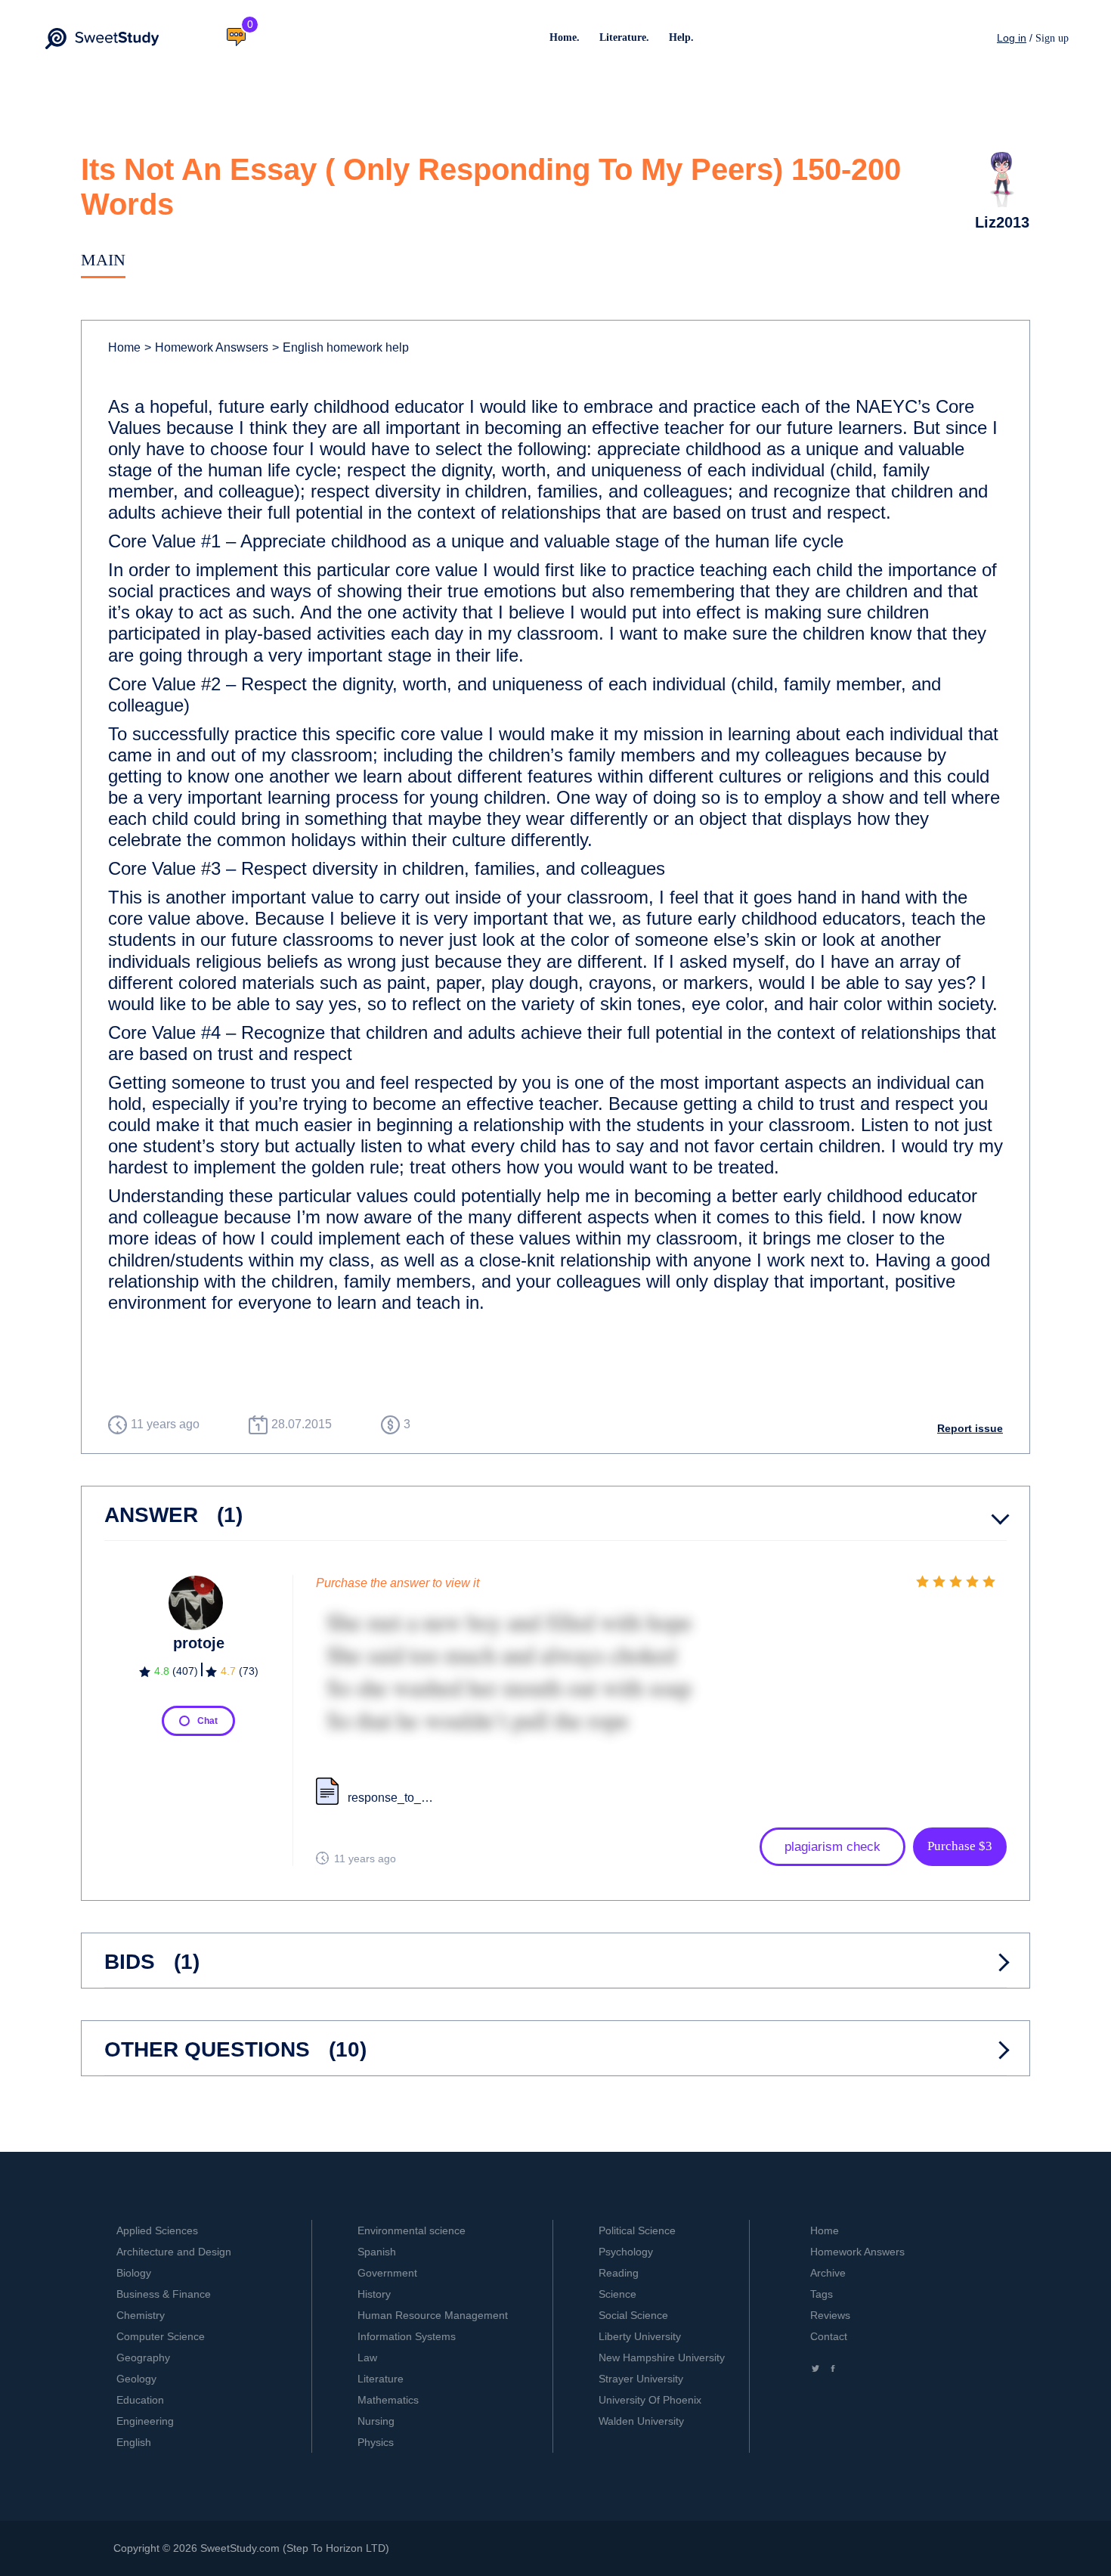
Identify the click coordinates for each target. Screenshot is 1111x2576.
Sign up (1052, 38)
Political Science (637, 2230)
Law (367, 2357)
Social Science (633, 2315)
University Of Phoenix (650, 2400)
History (374, 2294)
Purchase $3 (960, 1846)
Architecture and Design (174, 2252)
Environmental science (412, 2230)
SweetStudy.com (240, 2548)
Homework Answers (857, 2252)
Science (617, 2294)
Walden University (641, 2421)
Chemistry (141, 2315)
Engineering (145, 2421)
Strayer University (641, 2379)
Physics (376, 2442)
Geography (143, 2357)
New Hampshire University (662, 2357)
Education (140, 2400)
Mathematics (388, 2400)
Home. (565, 37)
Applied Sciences (157, 2230)
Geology (136, 2379)
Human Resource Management (433, 2315)
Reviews (830, 2315)
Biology (134, 2273)
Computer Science (161, 2336)
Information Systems (407, 2336)
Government (387, 2273)
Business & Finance (164, 2294)
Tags (822, 2294)
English (134, 2442)
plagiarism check (832, 1847)
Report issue (970, 1428)
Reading (619, 2273)
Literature (381, 2379)
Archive (828, 2273)
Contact (829, 2336)
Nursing (376, 2421)
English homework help (340, 347)
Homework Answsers (206, 347)
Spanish (377, 2252)
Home (124, 347)
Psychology (626, 2252)
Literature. (624, 37)
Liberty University (640, 2336)
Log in (1012, 38)
